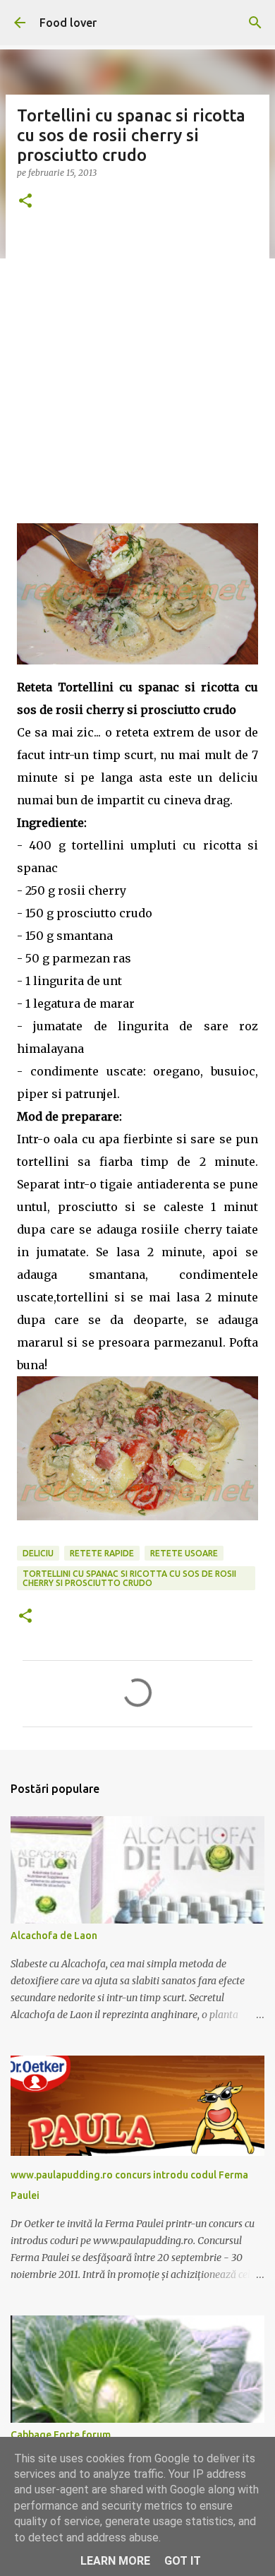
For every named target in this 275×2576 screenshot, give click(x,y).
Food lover (68, 23)
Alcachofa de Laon (54, 1936)
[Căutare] (255, 23)
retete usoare (184, 1553)
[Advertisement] (137, 371)
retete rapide (102, 1553)
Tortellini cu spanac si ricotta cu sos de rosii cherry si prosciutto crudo (129, 1578)
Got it (183, 2561)
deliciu (38, 1553)
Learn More (115, 2561)
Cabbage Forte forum (61, 2435)
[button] (25, 202)
